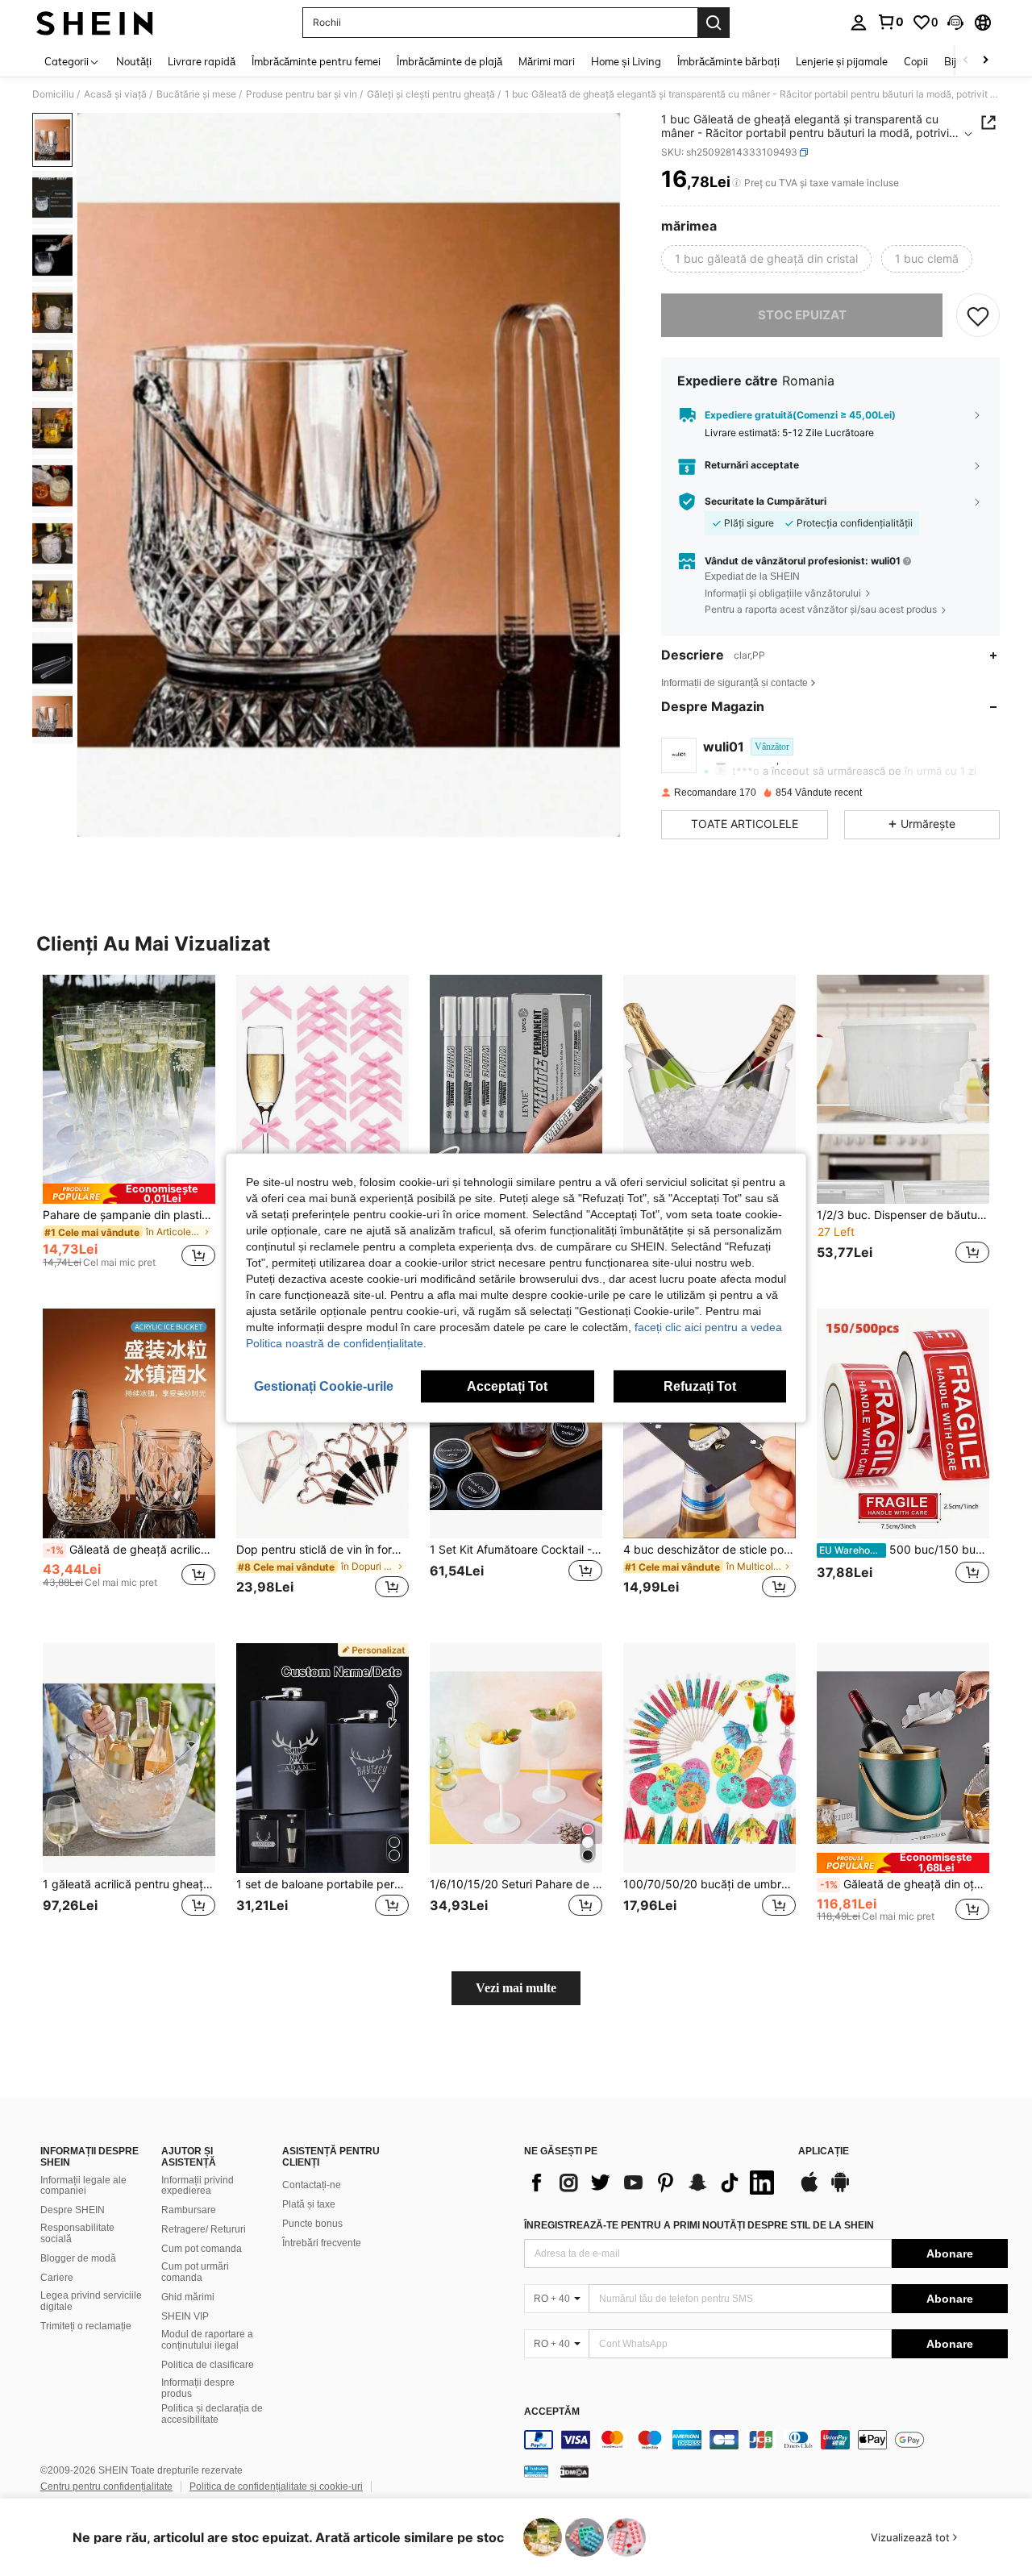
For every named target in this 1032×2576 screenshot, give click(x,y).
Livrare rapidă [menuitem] (202, 61)
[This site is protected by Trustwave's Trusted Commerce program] (536, 2471)
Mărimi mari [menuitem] (547, 61)
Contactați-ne (312, 2185)
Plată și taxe (309, 2204)
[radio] (766, 259)
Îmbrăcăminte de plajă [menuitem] (449, 61)
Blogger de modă (78, 2258)
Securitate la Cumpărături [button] (766, 501)
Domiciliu (53, 94)
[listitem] (129, 1129)
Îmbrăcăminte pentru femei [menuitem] (316, 61)
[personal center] (859, 23)
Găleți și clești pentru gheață (431, 94)
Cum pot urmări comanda (195, 2272)
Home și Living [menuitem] (626, 61)
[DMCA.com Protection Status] (574, 2471)
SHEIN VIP (185, 2316)
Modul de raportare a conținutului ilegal (207, 2340)
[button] (955, 23)
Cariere (57, 2278)
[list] (653, 2183)
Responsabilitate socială (77, 2233)
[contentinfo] (766, 2440)
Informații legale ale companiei (83, 2186)
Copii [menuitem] (916, 61)
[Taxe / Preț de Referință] (737, 183)
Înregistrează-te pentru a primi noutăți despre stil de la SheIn (699, 2225)
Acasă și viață (115, 94)
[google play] (840, 2190)
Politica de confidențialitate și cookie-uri (276, 2487)
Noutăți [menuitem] (134, 61)
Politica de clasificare (208, 2365)
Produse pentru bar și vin (302, 94)
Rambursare (189, 2210)
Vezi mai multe (516, 1988)
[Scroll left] (966, 61)
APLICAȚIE (824, 2152)
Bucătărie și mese (196, 94)
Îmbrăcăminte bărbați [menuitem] (728, 61)
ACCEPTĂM (552, 2412)
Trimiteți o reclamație (86, 2326)
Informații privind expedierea (198, 2186)
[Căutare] (714, 23)
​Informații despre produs (198, 2388)
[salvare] (978, 315)
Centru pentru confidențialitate (106, 2487)
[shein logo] (95, 23)
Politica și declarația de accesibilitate (212, 2414)
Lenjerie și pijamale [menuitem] (842, 61)
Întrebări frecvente (322, 2243)
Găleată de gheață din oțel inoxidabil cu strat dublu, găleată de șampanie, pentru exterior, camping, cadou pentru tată (905, 1884)
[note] (129, 1194)
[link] (890, 22)
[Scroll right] (985, 61)
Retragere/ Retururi (204, 2229)
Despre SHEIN (73, 2210)
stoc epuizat (802, 315)
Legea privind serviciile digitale (91, 2301)
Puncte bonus (312, 2224)
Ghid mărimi (188, 2297)
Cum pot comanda (202, 2249)
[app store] (809, 2190)
